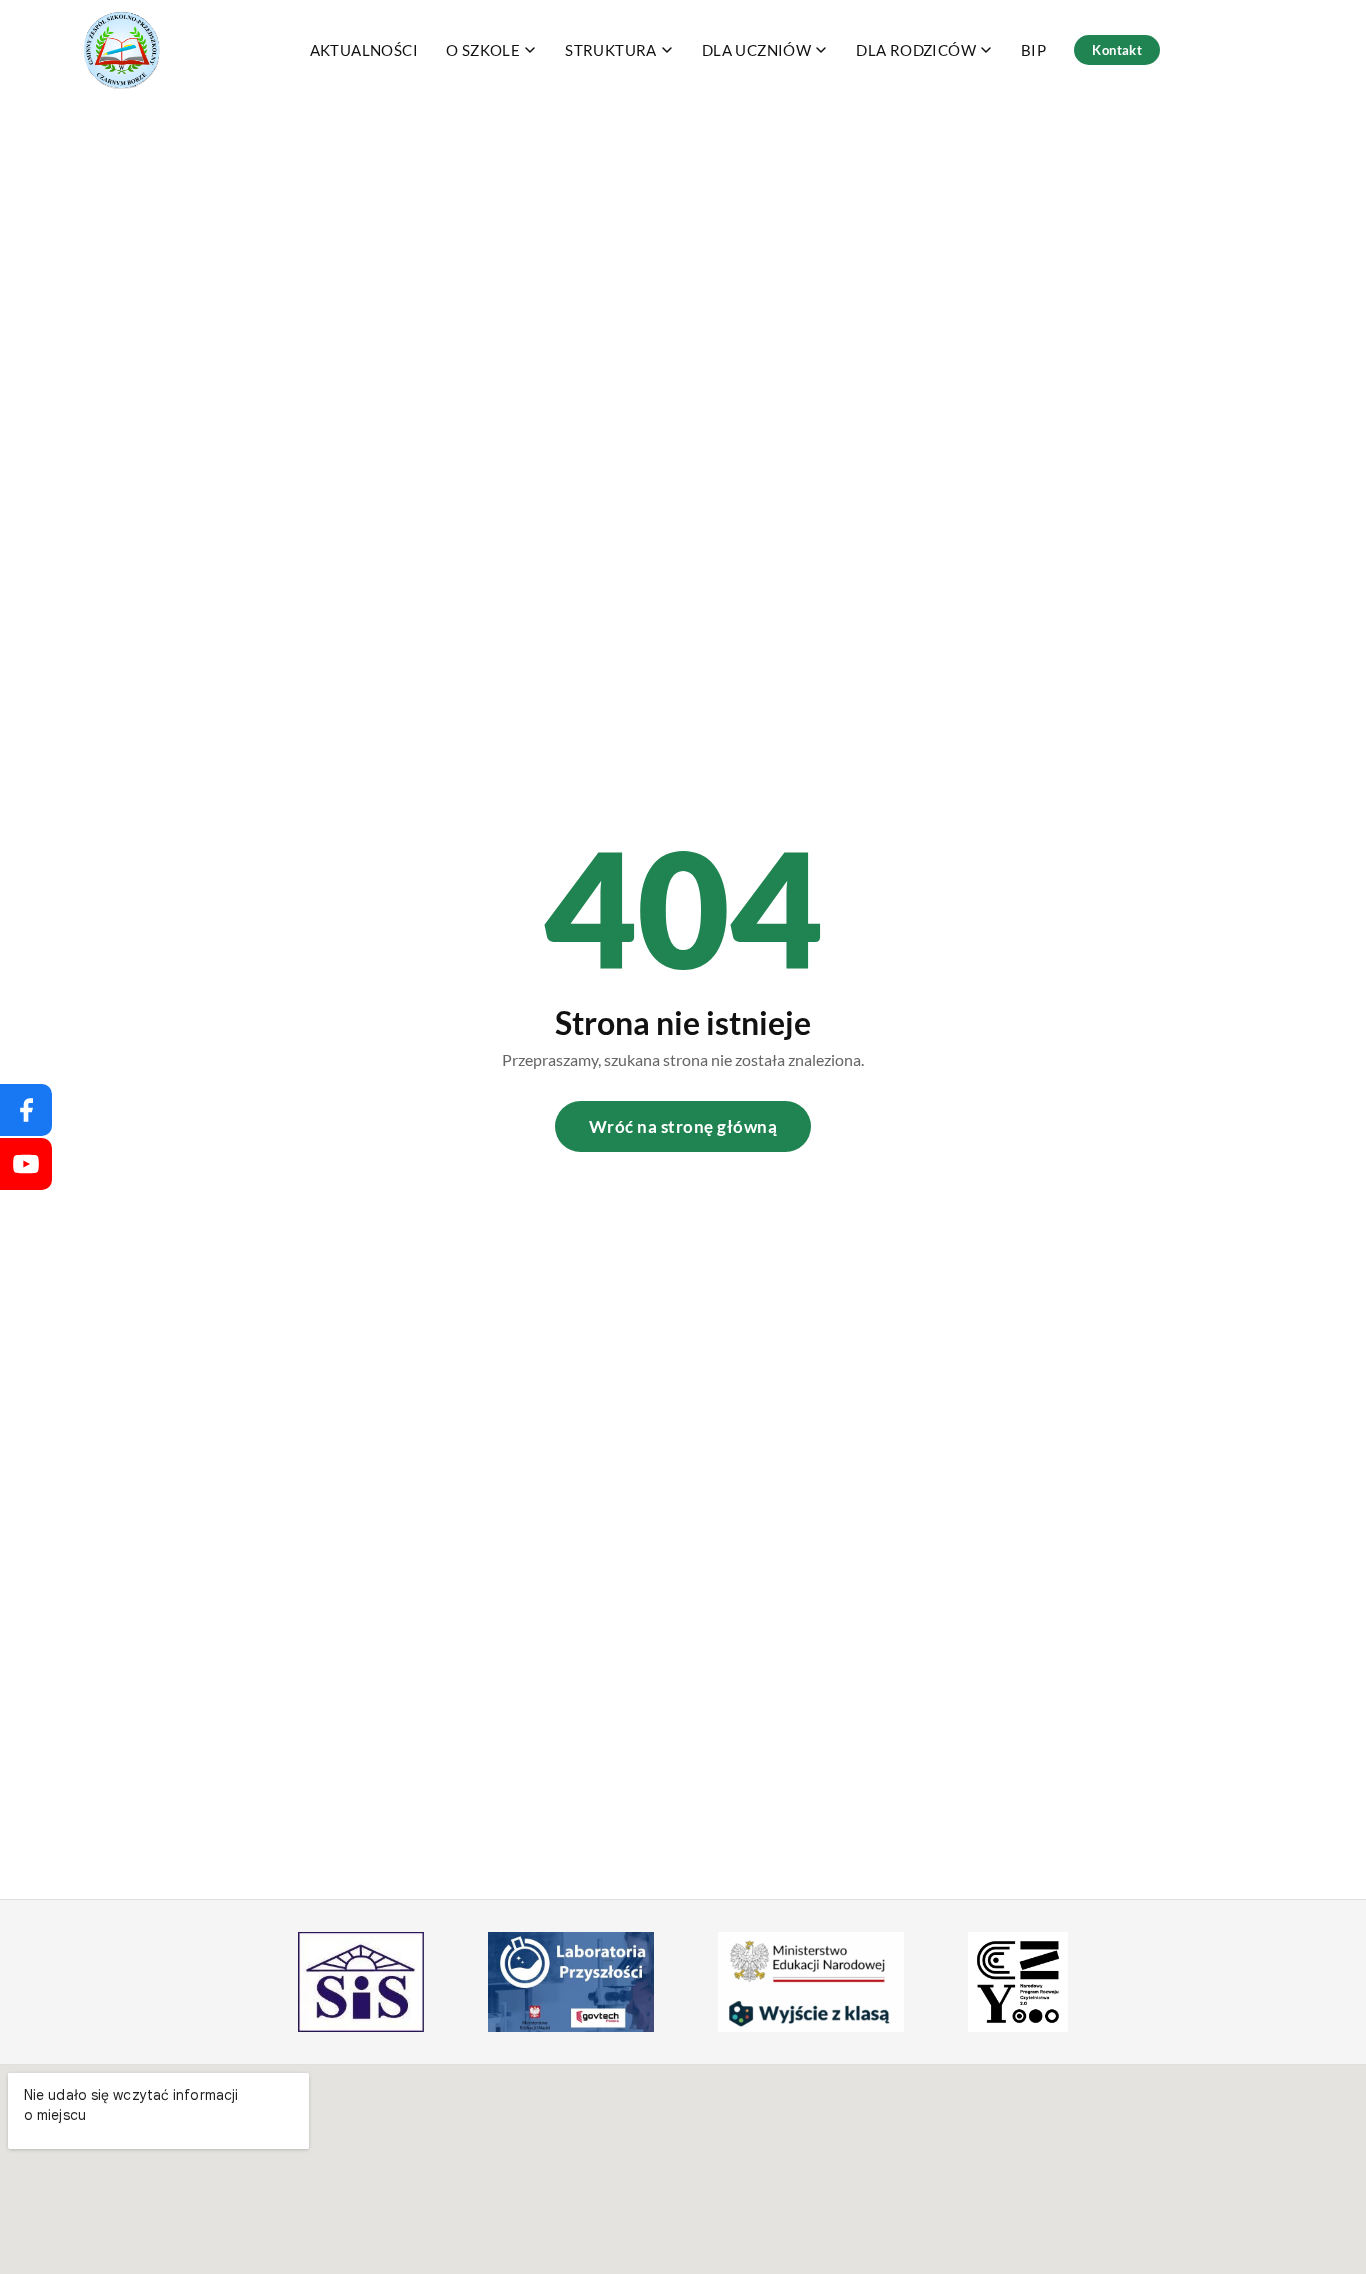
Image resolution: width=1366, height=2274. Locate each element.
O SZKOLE (483, 50)
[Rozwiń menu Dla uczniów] (821, 50)
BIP (1033, 50)
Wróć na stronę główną (683, 1126)
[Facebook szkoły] (26, 1110)
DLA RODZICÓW (916, 50)
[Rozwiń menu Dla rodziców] (986, 50)
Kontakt (1117, 50)
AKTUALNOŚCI (364, 50)
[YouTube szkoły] (26, 1164)
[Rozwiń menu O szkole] (530, 50)
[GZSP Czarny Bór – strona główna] (123, 50)
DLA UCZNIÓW (756, 50)
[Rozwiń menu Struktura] (667, 50)
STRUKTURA (611, 50)
